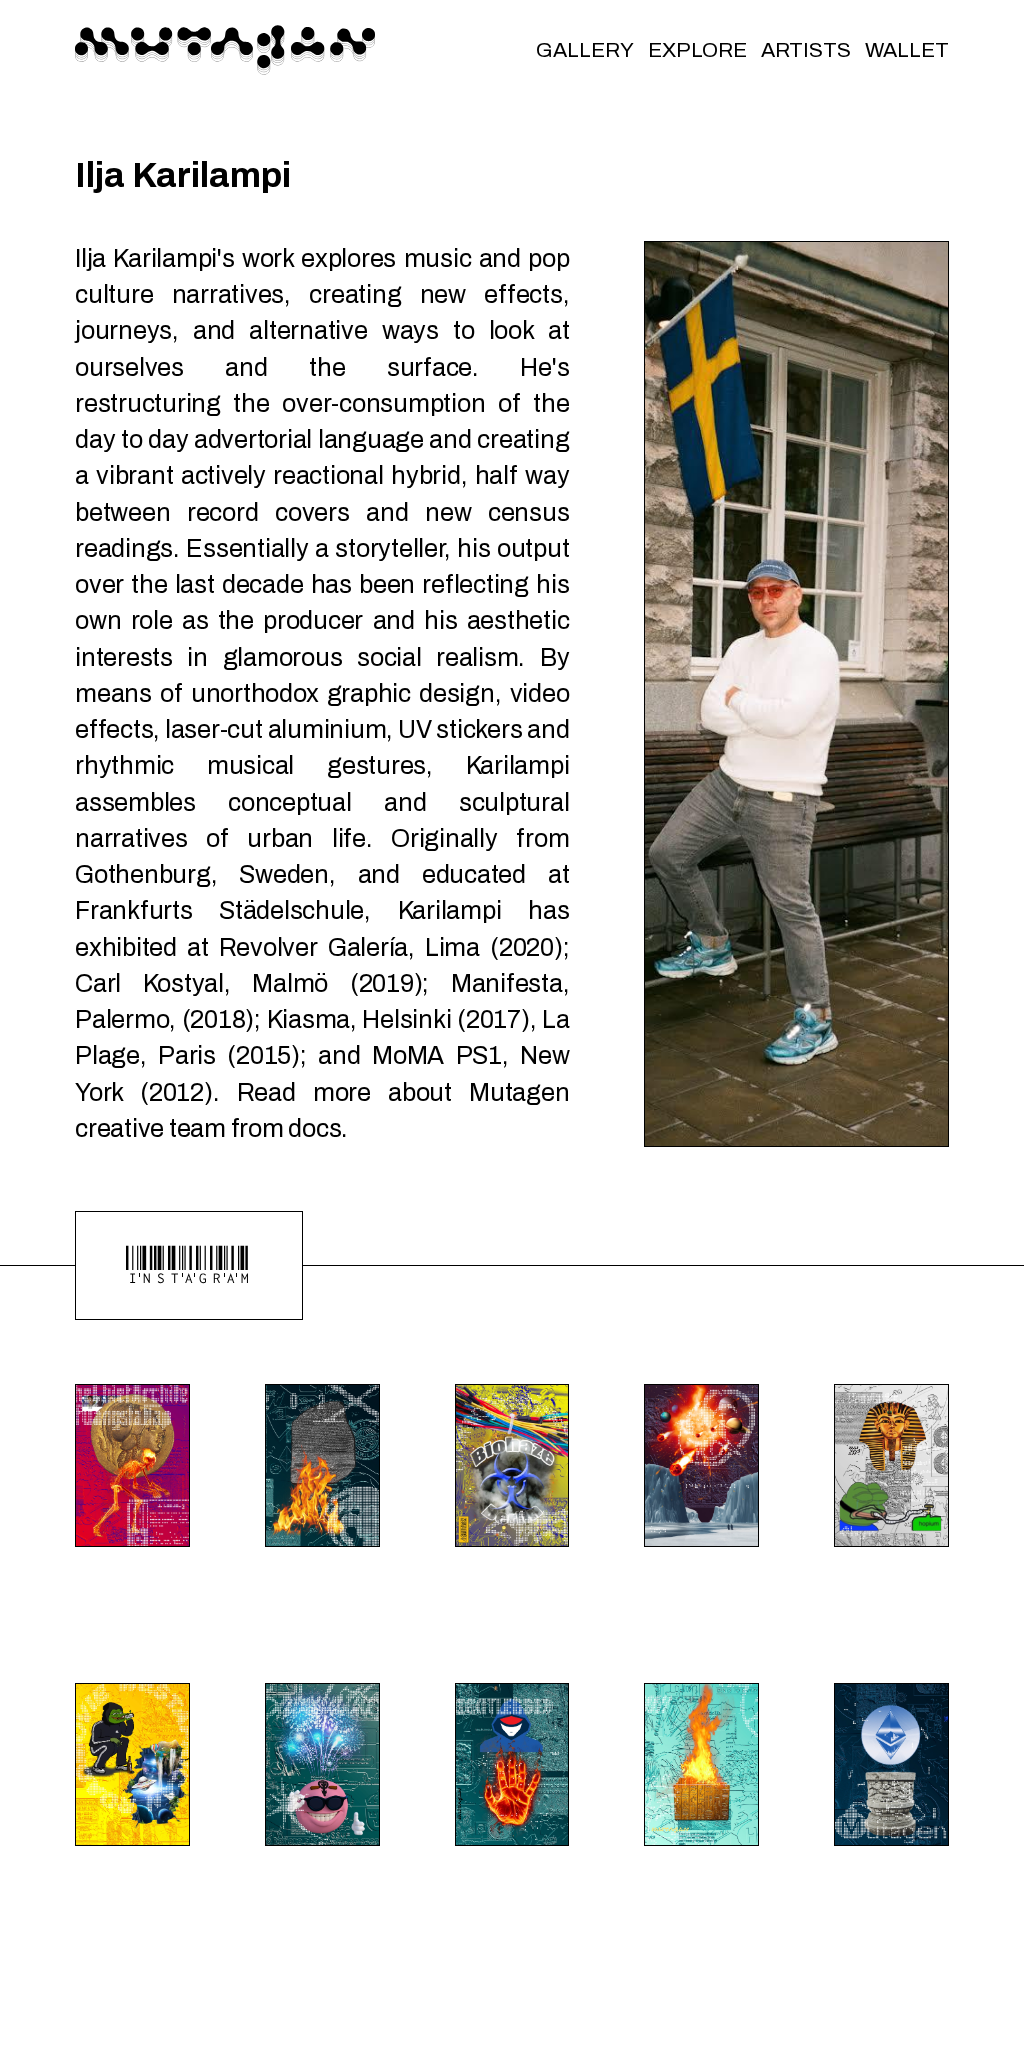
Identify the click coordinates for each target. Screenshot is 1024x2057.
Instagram (189, 1265)
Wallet (907, 50)
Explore (697, 50)
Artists (806, 50)
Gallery (585, 50)
